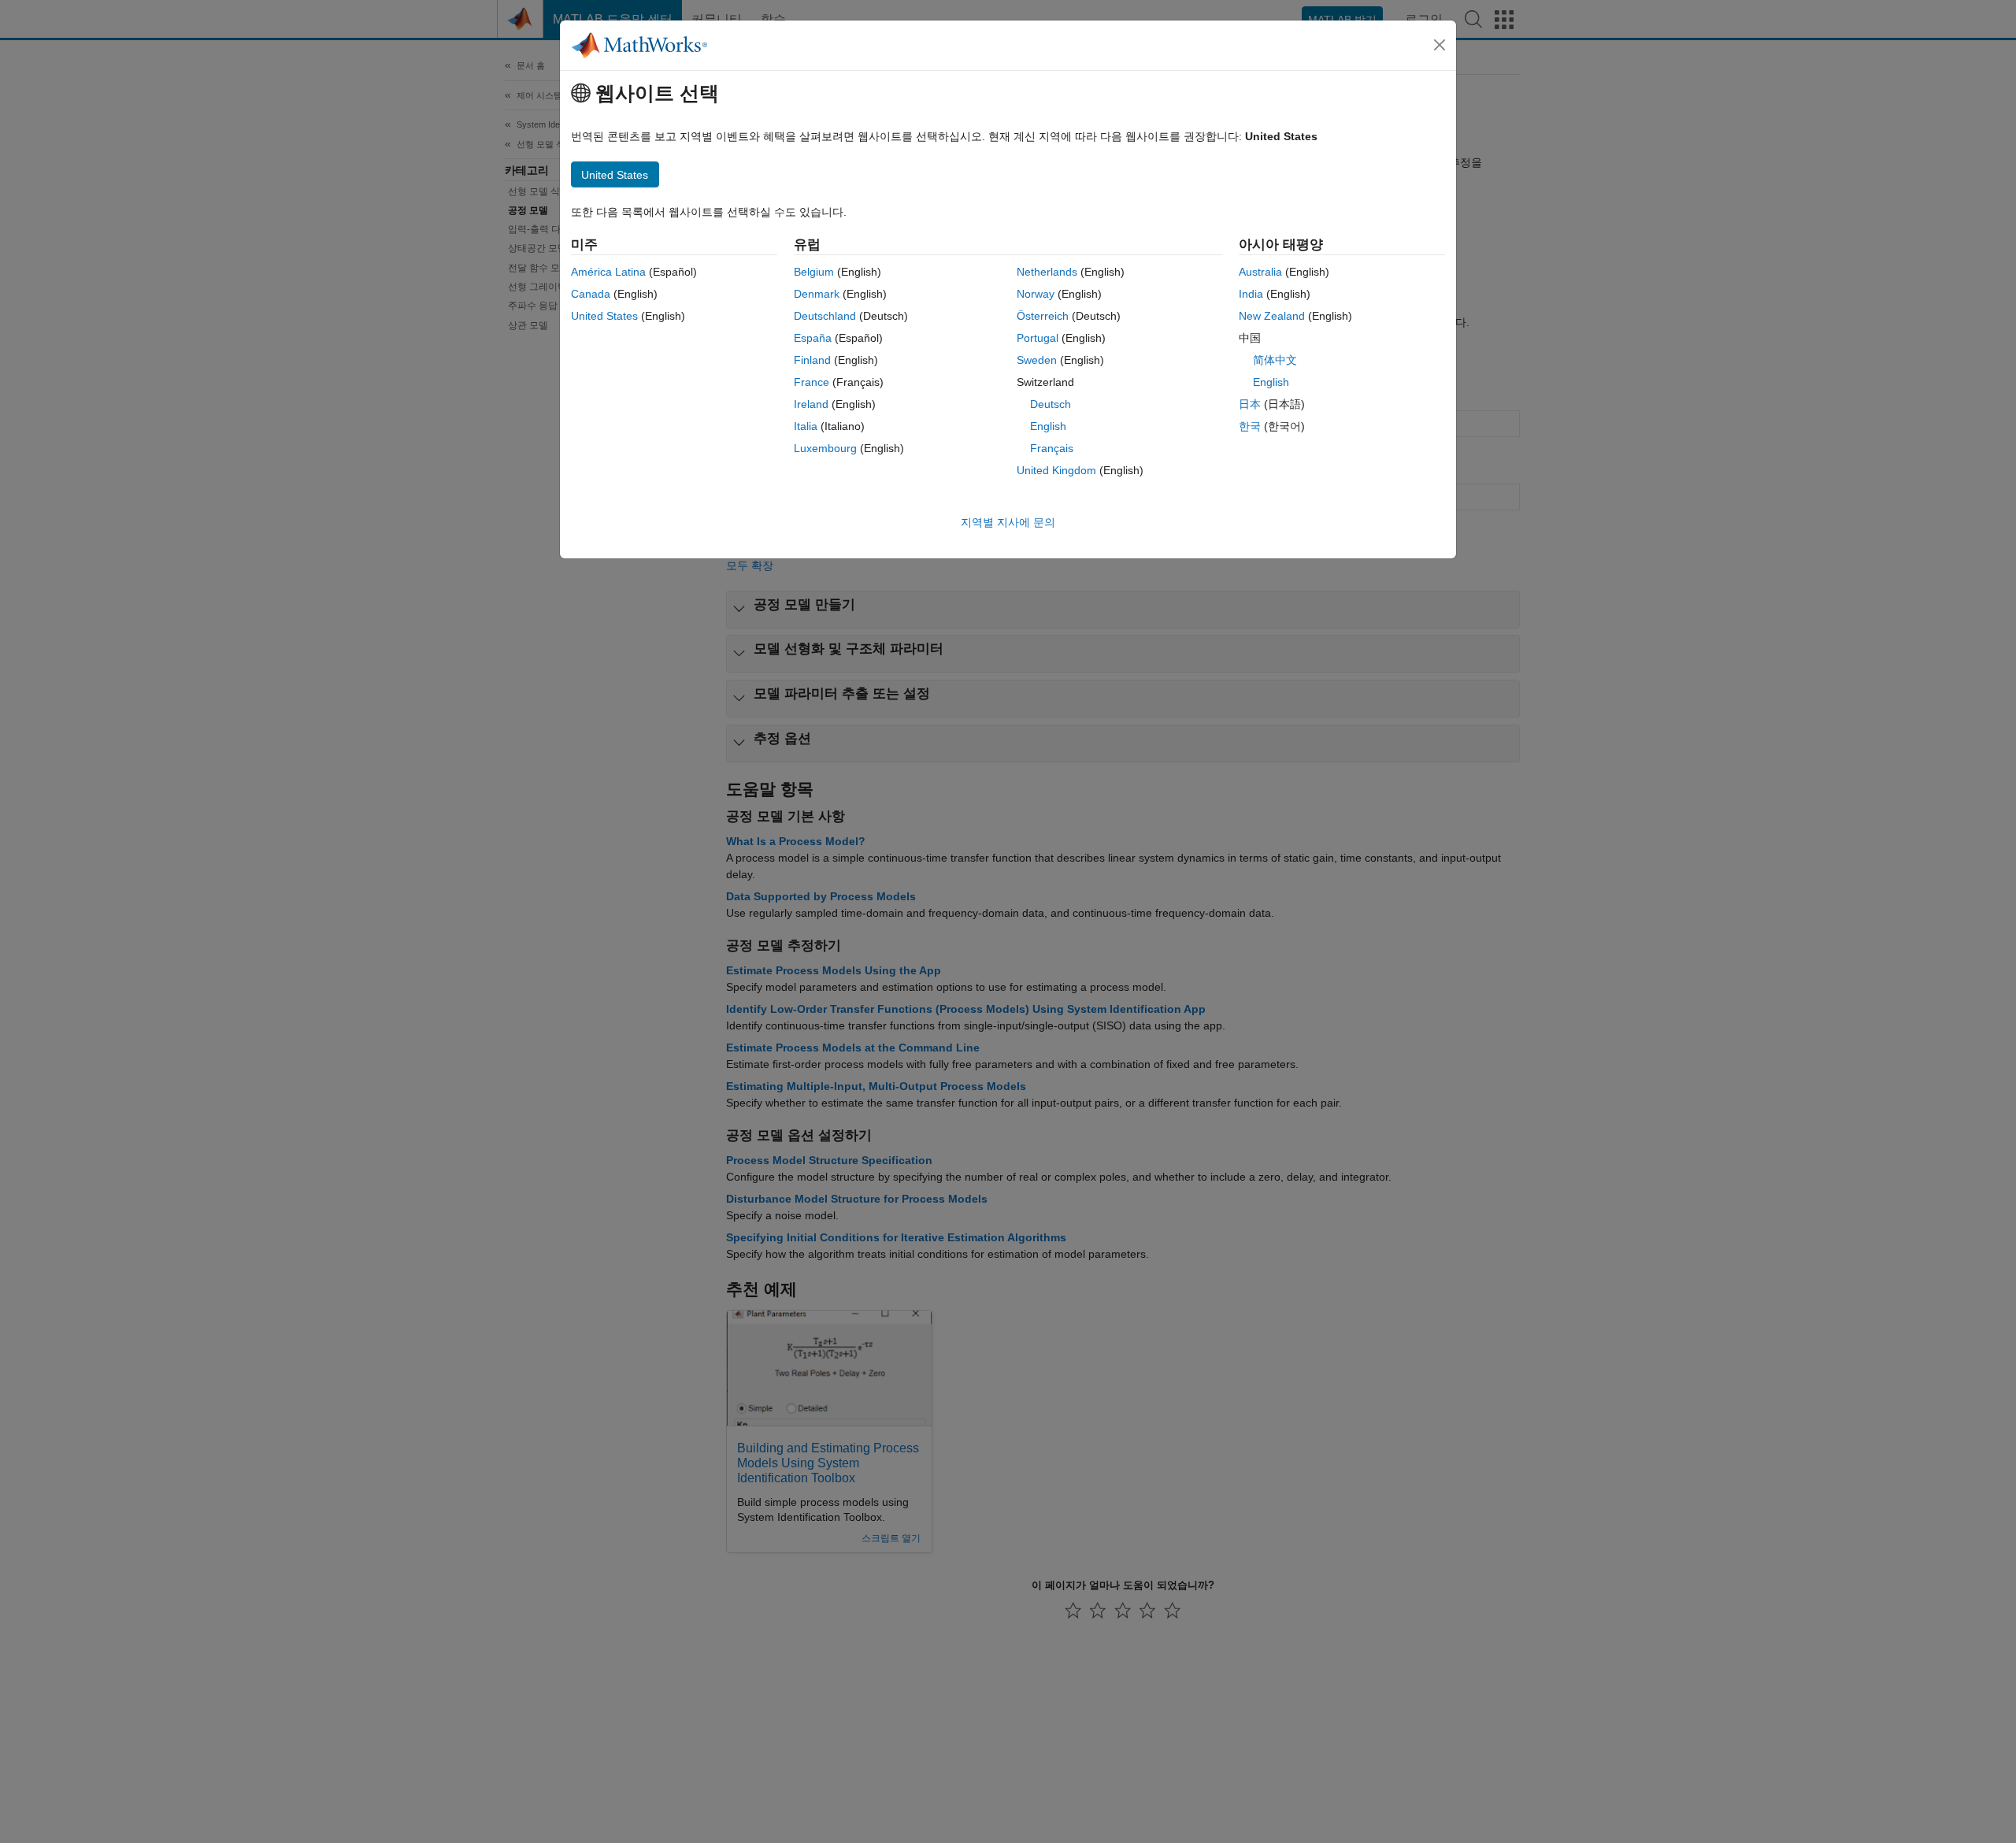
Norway (1036, 294)
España (813, 338)
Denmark (817, 294)
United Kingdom (1056, 470)
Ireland (811, 404)
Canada (591, 294)
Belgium (814, 272)
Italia (806, 426)
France (812, 382)
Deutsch (1051, 404)
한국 (1250, 426)
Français (1052, 448)
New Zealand (1272, 316)
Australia (1260, 272)
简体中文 (1275, 360)
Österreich (1043, 316)
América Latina (608, 272)
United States (604, 316)
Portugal (1038, 338)
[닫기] (1440, 45)
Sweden (1037, 360)
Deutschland (825, 316)
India (1251, 294)
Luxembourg (825, 448)
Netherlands (1047, 272)
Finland (812, 360)
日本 (1250, 404)
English (1048, 426)
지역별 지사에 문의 (1008, 522)
